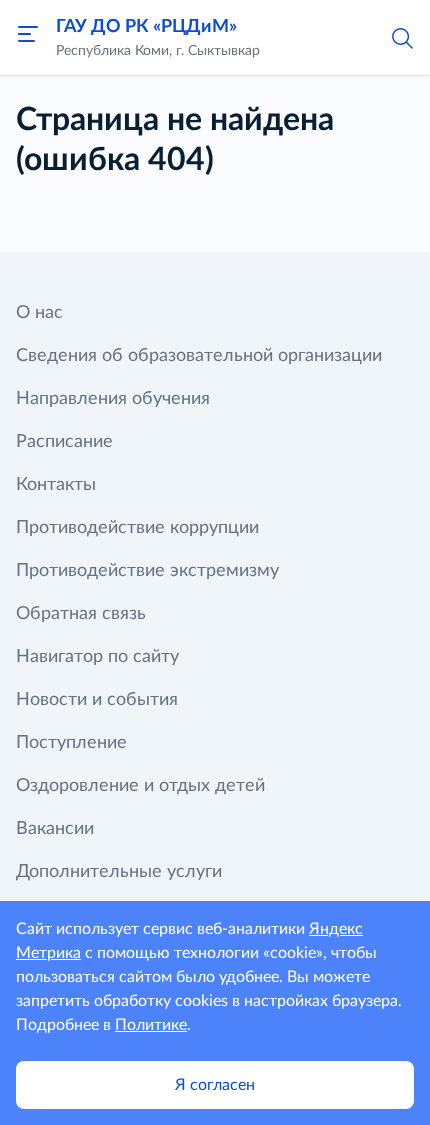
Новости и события (97, 700)
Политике (151, 1025)
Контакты (56, 485)
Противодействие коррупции (137, 528)
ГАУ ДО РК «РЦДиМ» (146, 27)
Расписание (64, 442)
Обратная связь (81, 614)
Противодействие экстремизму (147, 571)
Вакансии (55, 829)
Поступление (71, 743)
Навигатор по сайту (97, 657)
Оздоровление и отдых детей (140, 786)
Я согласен (215, 1085)
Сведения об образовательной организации (199, 356)
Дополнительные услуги (119, 872)
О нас (39, 313)
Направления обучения (113, 399)
